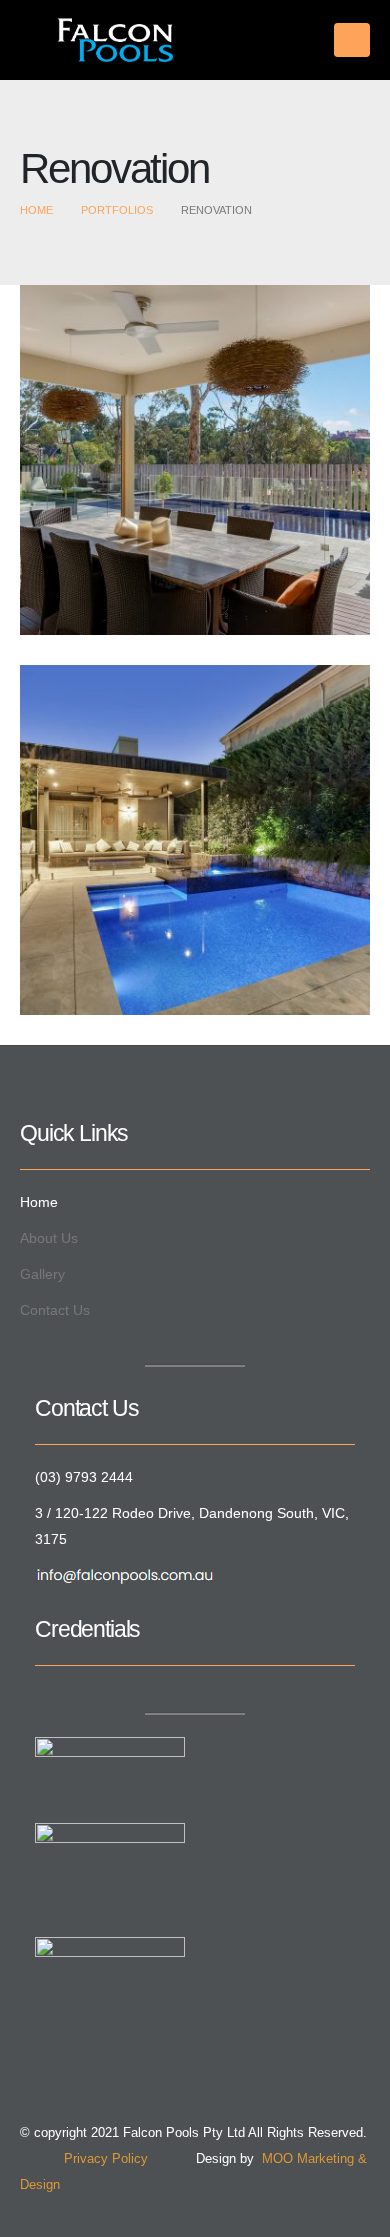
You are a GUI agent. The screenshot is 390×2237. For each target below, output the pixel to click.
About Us (49, 1238)
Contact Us (55, 1310)
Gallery (42, 1274)
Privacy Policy (84, 2159)
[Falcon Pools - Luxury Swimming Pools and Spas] (96, 39)
